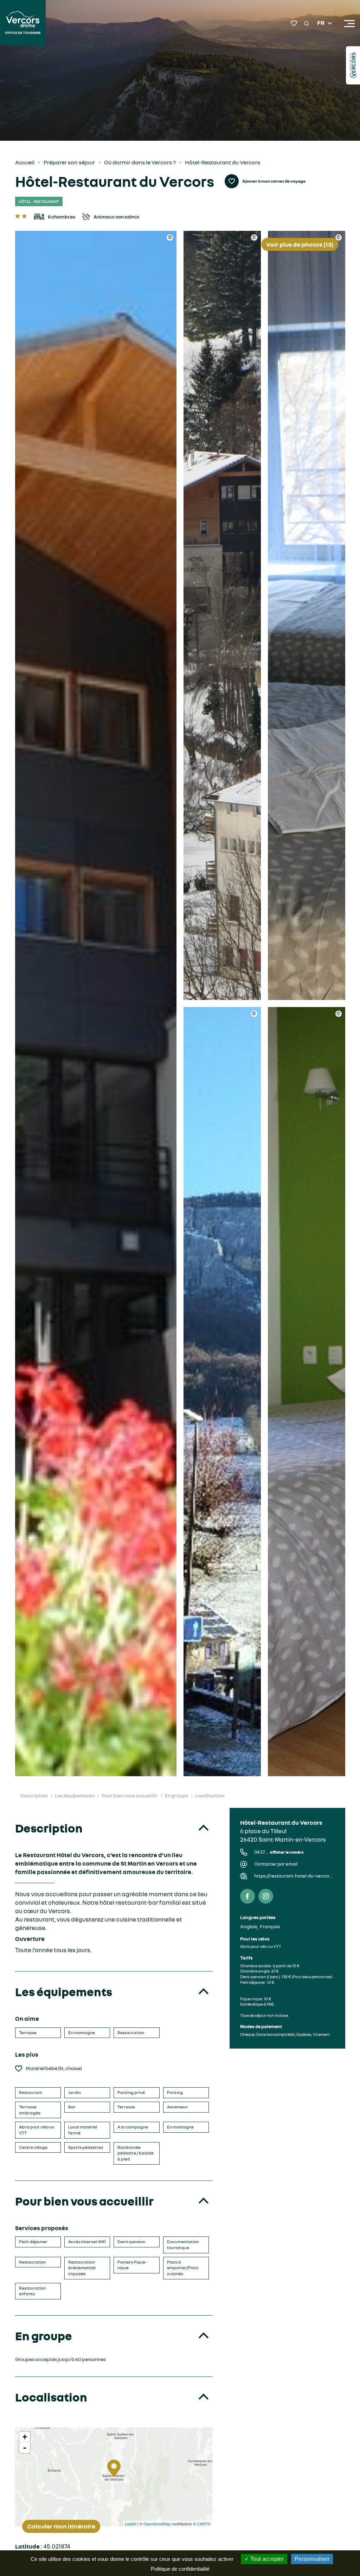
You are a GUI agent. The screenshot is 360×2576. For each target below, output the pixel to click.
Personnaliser (312, 2559)
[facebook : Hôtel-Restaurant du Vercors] (247, 1896)
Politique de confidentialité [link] (180, 2569)
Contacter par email (276, 1864)
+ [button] (25, 2437)
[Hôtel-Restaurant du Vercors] (96, 1004)
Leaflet (131, 2524)
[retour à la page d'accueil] (23, 24)
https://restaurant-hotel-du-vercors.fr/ (294, 1876)
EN (321, 32)
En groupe (176, 1795)
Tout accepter (266, 2559)
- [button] (25, 2448)
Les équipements (75, 1795)
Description (34, 1795)
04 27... (279, 1852)
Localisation (210, 1795)
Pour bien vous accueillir (130, 1795)
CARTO (204, 2524)
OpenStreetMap (157, 2524)
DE (321, 40)
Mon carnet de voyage (294, 23)
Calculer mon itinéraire (61, 2526)
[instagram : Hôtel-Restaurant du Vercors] (266, 1896)
